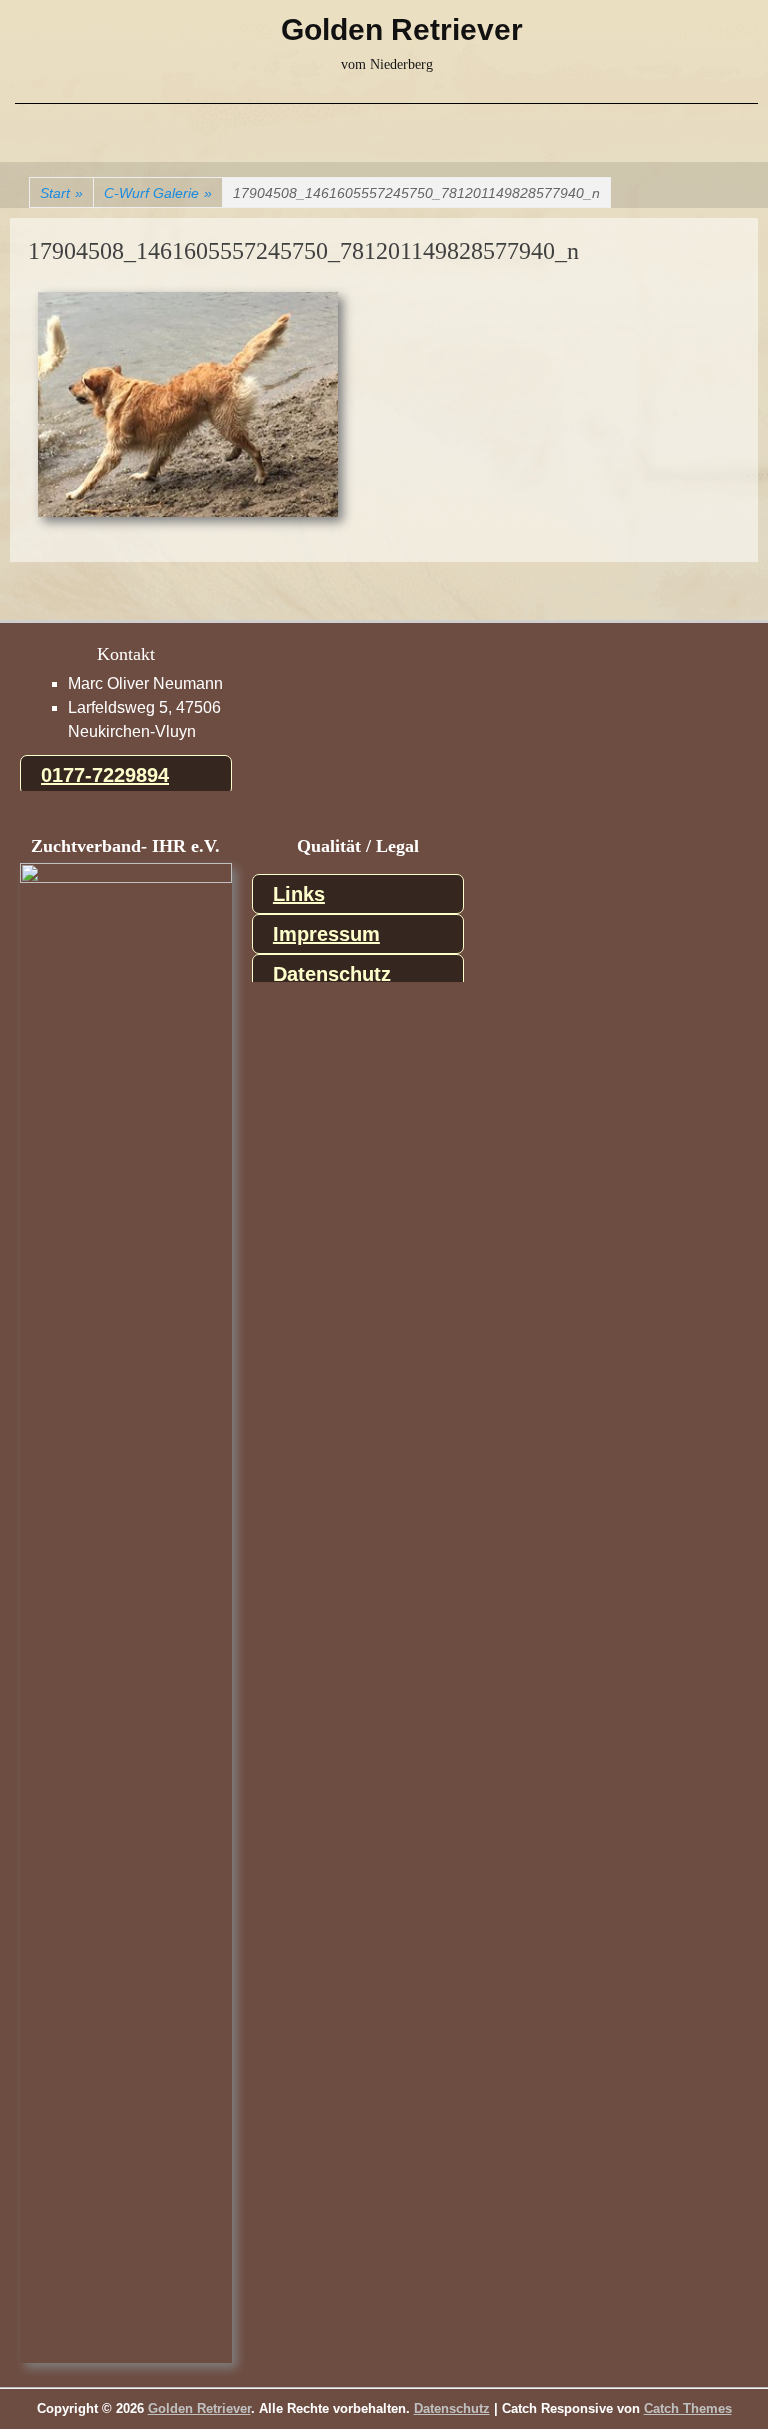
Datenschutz (332, 974)
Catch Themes (688, 2408)
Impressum (326, 934)
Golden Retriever (402, 29)
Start (61, 193)
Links (299, 894)
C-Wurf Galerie (158, 193)
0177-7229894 (105, 775)
